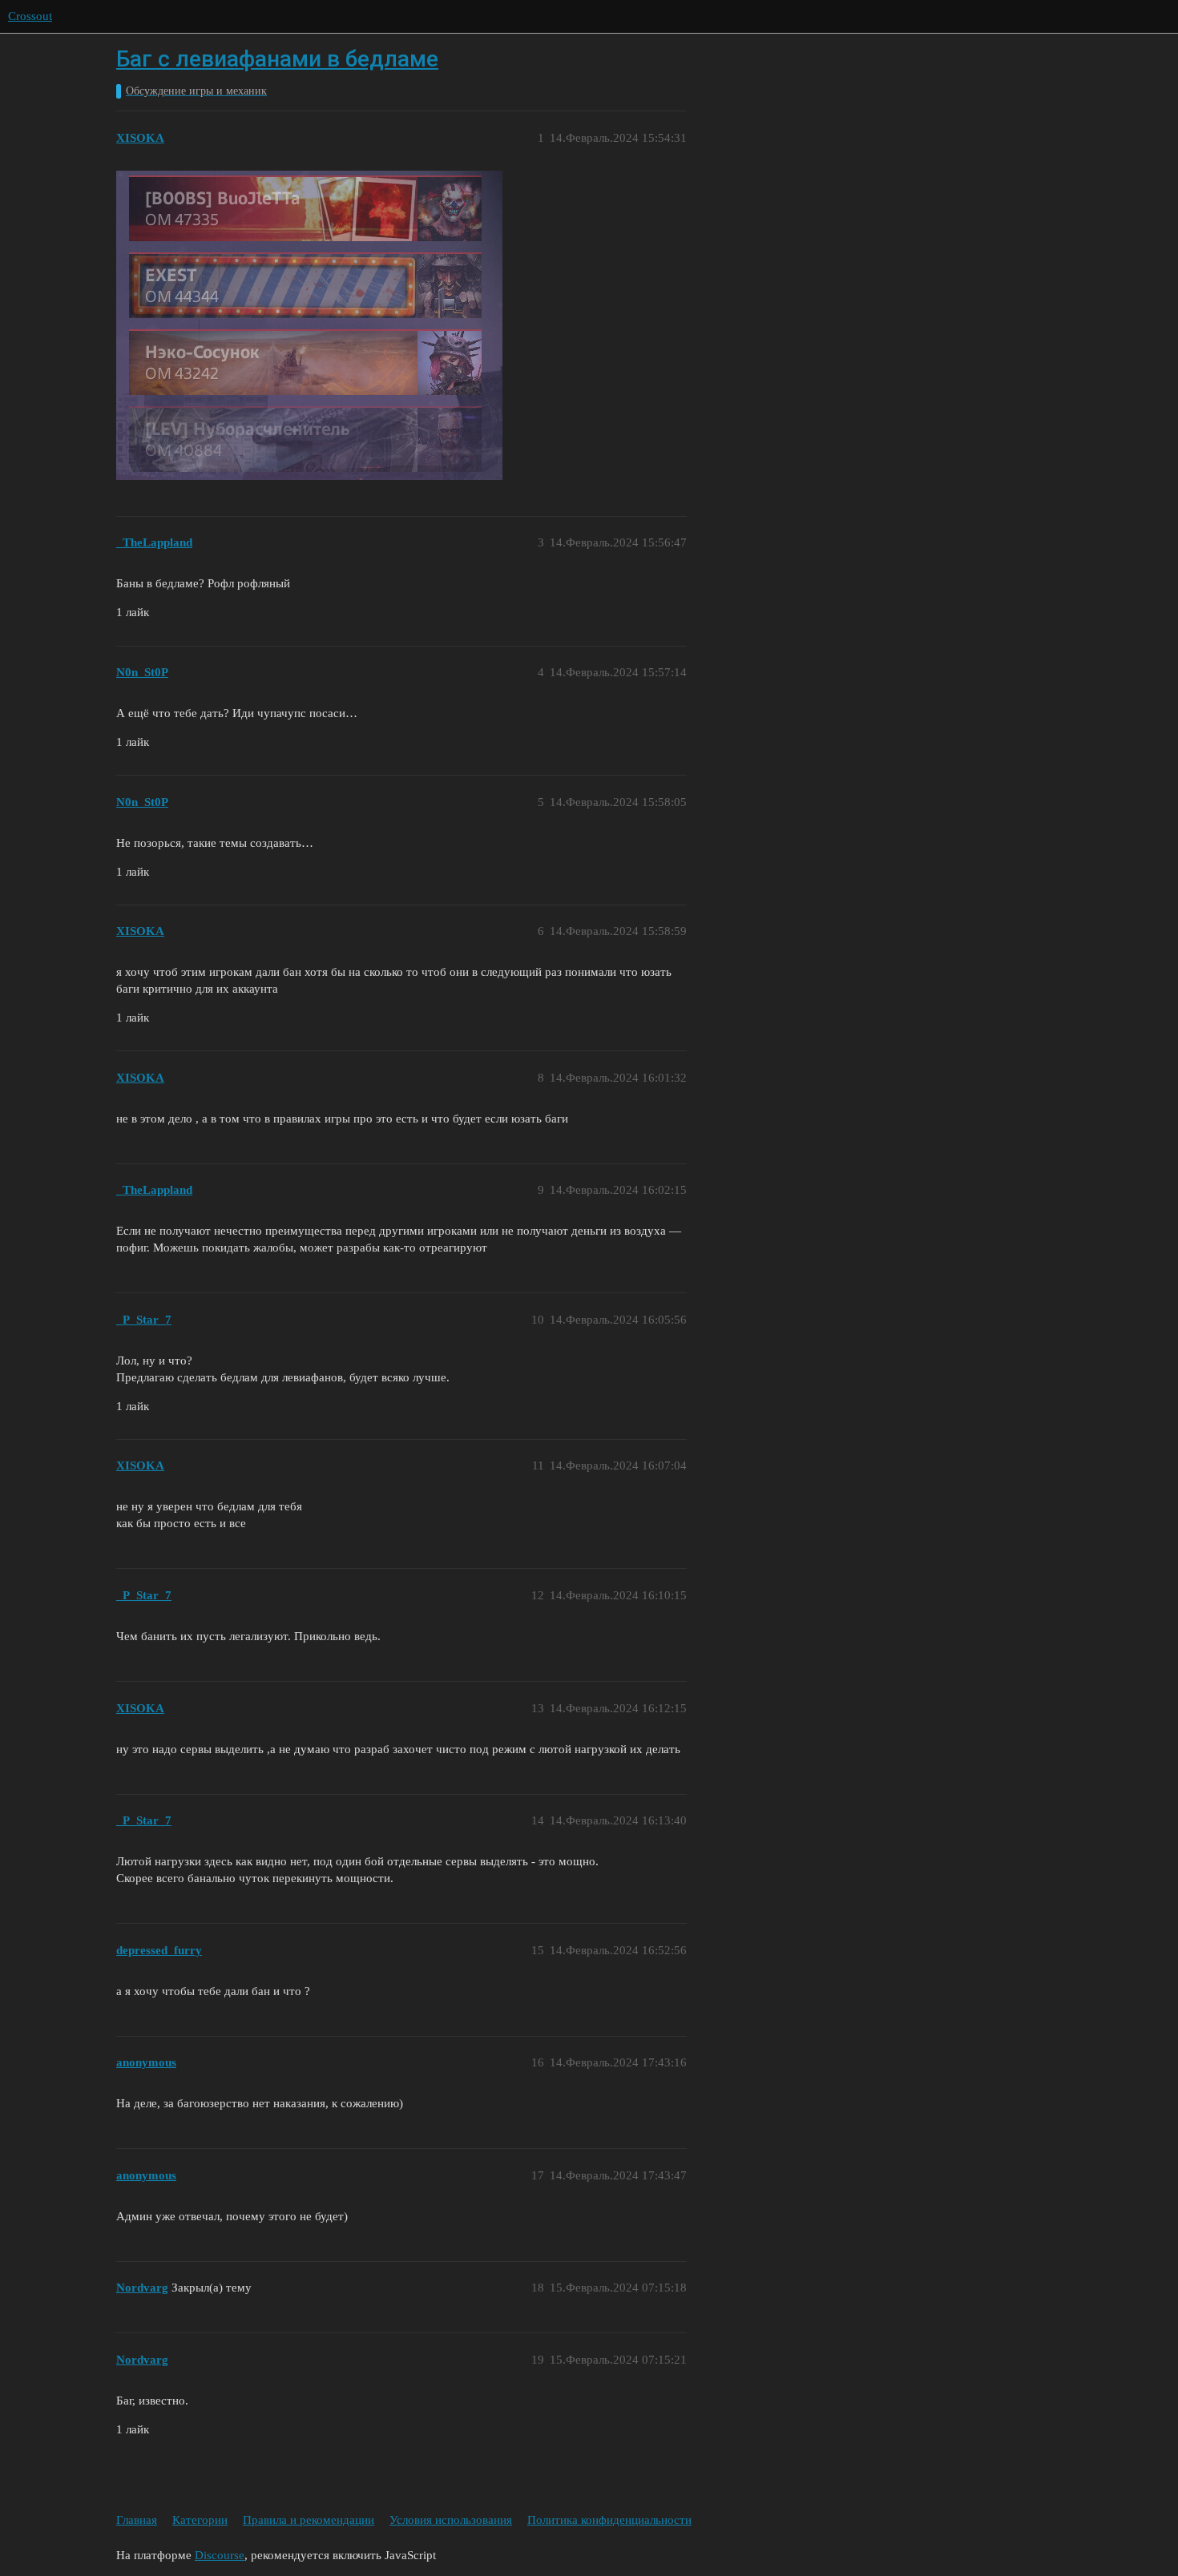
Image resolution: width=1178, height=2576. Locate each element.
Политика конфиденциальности (609, 2520)
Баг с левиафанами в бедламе (277, 59)
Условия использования (451, 2520)
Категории (200, 2520)
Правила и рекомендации (309, 2520)
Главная (137, 2520)
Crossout (30, 16)
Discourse (220, 2555)
